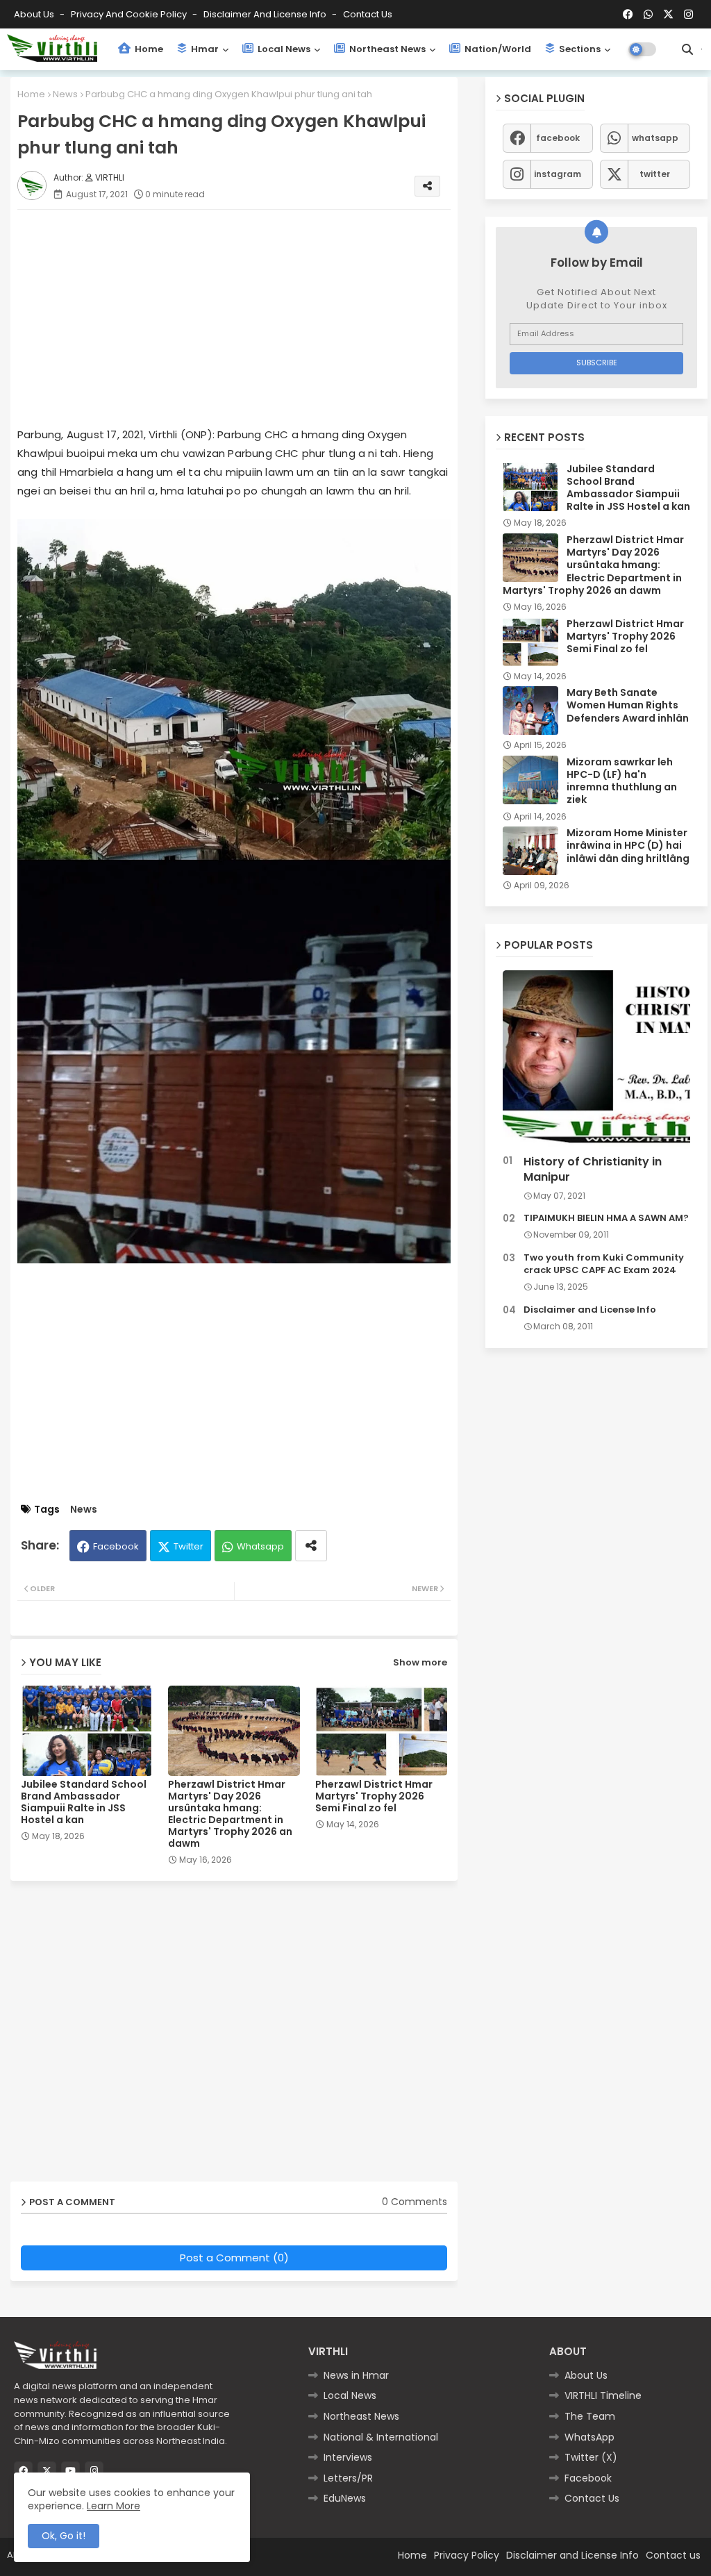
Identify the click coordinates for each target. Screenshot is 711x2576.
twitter (655, 174)
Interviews (348, 2457)
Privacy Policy (467, 2555)
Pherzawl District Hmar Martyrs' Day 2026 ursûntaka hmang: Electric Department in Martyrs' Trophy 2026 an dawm (230, 1814)
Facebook (116, 1546)
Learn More (114, 2506)
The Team (590, 2416)
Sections (579, 49)
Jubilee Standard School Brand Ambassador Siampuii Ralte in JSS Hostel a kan (84, 1802)
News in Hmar (356, 2375)
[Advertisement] (248, 317)
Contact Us (592, 2498)
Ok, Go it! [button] (64, 2536)
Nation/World (497, 49)
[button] (687, 49)
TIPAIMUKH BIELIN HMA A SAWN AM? (606, 1218)
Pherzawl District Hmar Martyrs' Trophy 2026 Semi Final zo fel (374, 1796)
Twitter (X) (591, 2457)
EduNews (345, 2498)
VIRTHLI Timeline (603, 2395)
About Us (35, 14)
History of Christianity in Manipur (593, 1170)
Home (148, 49)
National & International (381, 2437)
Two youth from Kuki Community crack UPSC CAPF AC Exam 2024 (604, 1264)
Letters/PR (348, 2478)
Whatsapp (260, 1546)
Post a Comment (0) (234, 2258)
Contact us (368, 14)
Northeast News (386, 49)
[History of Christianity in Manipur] (596, 1060)
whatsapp (655, 138)
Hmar (204, 49)
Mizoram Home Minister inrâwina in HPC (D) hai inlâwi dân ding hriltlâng (628, 846)
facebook (558, 138)
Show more (420, 1662)
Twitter (189, 1546)
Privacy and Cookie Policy (130, 14)
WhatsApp (589, 2437)
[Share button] (311, 1546)
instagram (558, 174)
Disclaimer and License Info (266, 14)
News (65, 94)
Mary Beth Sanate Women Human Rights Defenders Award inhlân (628, 705)
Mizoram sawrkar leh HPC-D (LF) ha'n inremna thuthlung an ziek (622, 781)
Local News (283, 49)
